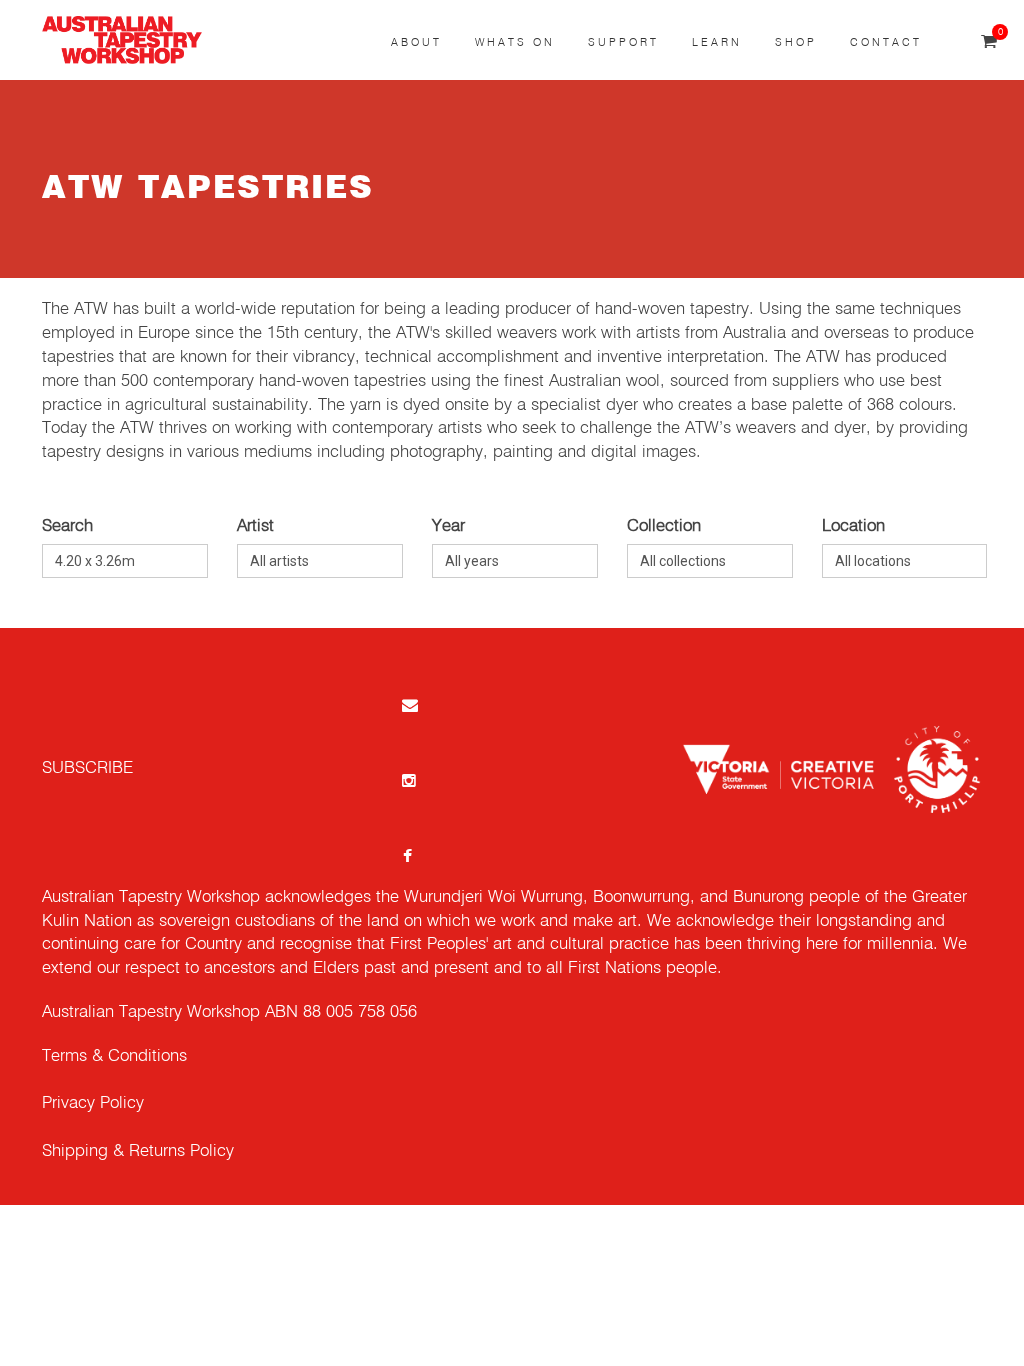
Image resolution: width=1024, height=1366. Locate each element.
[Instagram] (408, 779)
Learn (717, 42)
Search (67, 526)
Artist (255, 526)
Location (853, 526)
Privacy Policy (93, 1103)
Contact (886, 42)
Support (623, 42)
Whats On (515, 42)
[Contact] (408, 704)
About (416, 42)
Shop (796, 42)
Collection (664, 526)
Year (448, 526)
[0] (989, 42)
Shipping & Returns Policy (138, 1151)
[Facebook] (408, 855)
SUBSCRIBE (87, 768)
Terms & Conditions (114, 1056)
